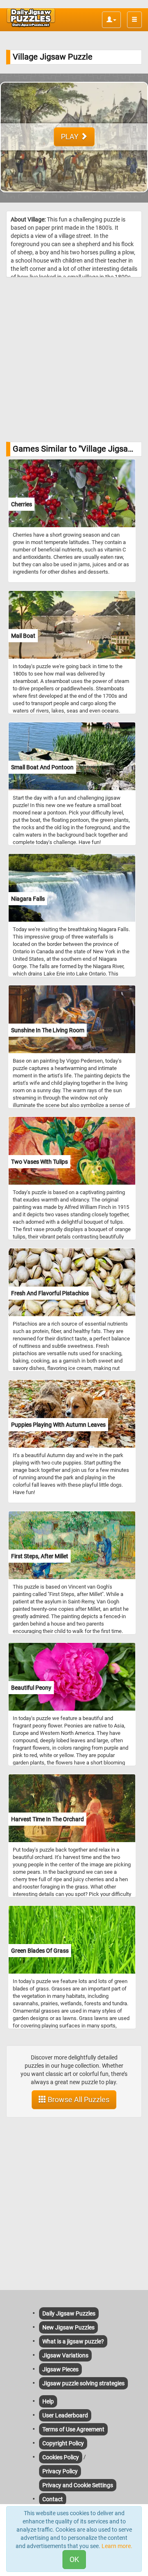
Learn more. (117, 2546)
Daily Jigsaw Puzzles (69, 2313)
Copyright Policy (63, 2443)
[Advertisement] (74, 360)
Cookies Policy (61, 2457)
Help (48, 2401)
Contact (53, 2499)
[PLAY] (74, 198)
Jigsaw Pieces (60, 2369)
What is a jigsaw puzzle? (73, 2341)
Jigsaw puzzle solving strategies (83, 2383)
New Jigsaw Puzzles (68, 2327)
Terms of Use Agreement (73, 2429)
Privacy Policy (60, 2471)
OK (74, 2559)
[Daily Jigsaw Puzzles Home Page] (31, 18)
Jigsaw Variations (65, 2355)
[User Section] (111, 20)
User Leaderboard (65, 2415)
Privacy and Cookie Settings (78, 2485)
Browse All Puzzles (78, 2100)
